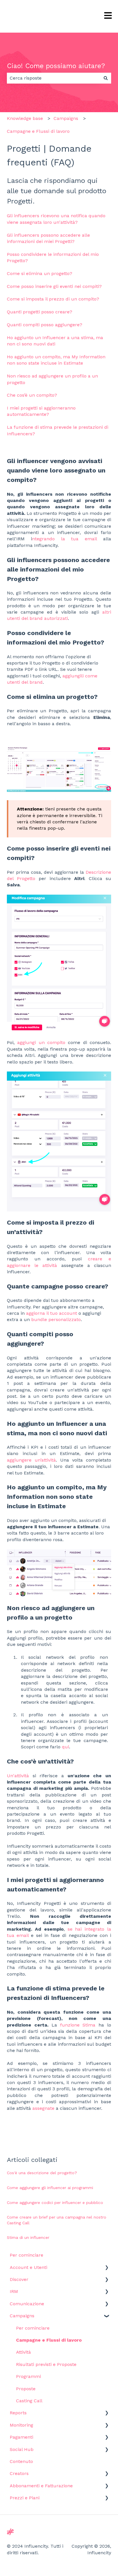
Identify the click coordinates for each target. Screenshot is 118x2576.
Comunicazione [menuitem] (27, 2304)
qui (65, 1747)
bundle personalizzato (56, 1319)
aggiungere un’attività (31, 1460)
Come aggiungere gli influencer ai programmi (50, 2188)
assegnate (43, 2108)
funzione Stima (78, 2025)
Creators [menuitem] (19, 2473)
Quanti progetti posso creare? (40, 312)
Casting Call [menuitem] (29, 2401)
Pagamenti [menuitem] (21, 2437)
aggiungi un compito (41, 1042)
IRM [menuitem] (14, 2291)
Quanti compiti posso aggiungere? (45, 325)
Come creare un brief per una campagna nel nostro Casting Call (57, 2220)
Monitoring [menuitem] (21, 2425)
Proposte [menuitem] (26, 2389)
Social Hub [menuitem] (22, 2449)
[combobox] (54, 78)
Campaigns (66, 118)
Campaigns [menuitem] (22, 2316)
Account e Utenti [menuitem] (28, 2267)
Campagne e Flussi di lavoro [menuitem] (49, 2340)
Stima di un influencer (28, 2237)
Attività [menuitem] (23, 2352)
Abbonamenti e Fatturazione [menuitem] (41, 2486)
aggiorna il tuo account (52, 1313)
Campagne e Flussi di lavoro (38, 131)
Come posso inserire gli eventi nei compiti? (54, 286)
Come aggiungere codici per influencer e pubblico (55, 2203)
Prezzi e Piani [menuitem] (25, 2498)
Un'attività (18, 1776)
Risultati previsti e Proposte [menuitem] (46, 2364)
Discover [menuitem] (19, 2279)
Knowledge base (25, 118)
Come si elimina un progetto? (40, 273)
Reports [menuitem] (18, 2413)
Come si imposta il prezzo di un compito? (53, 299)
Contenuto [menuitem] (21, 2461)
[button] (107, 2268)
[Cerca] (106, 78)
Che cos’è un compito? (32, 395)
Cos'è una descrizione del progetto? (42, 2173)
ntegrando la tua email (64, 539)
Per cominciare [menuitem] (26, 2255)
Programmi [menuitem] (28, 2376)
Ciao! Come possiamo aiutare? (56, 66)
